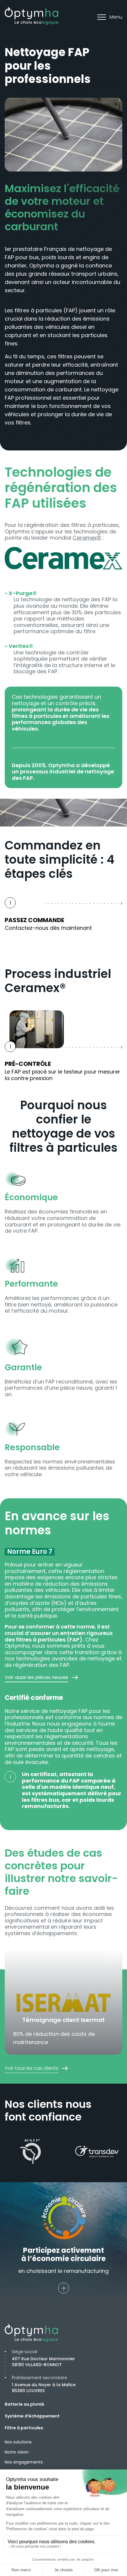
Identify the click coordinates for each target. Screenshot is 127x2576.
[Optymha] (31, 16)
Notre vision (17, 2452)
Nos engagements (24, 2462)
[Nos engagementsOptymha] (63, 2288)
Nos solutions (18, 2442)
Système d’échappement (32, 2416)
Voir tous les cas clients (31, 2068)
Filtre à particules (24, 2428)
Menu (116, 17)
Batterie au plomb (25, 2404)
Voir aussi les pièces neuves (36, 1677)
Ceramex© (87, 538)
